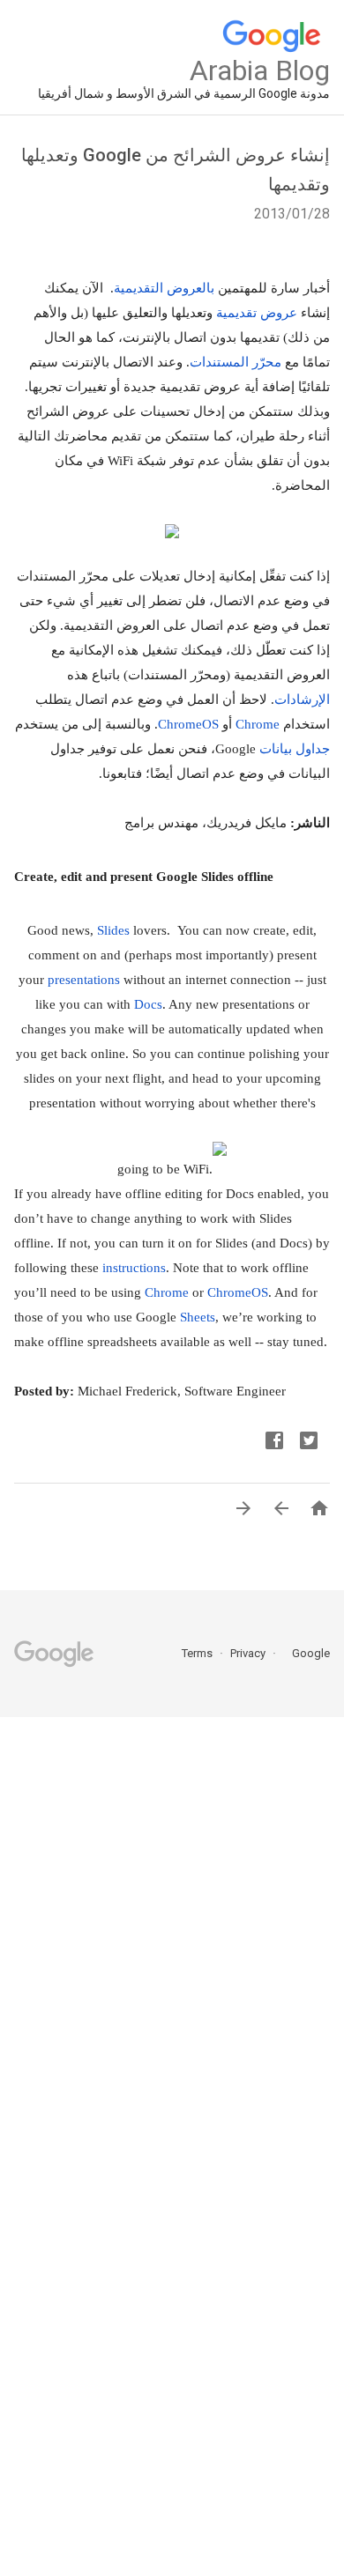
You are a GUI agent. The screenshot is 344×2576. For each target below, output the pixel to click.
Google (305, 1653)
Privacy (247, 1653)
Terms (197, 1653)
